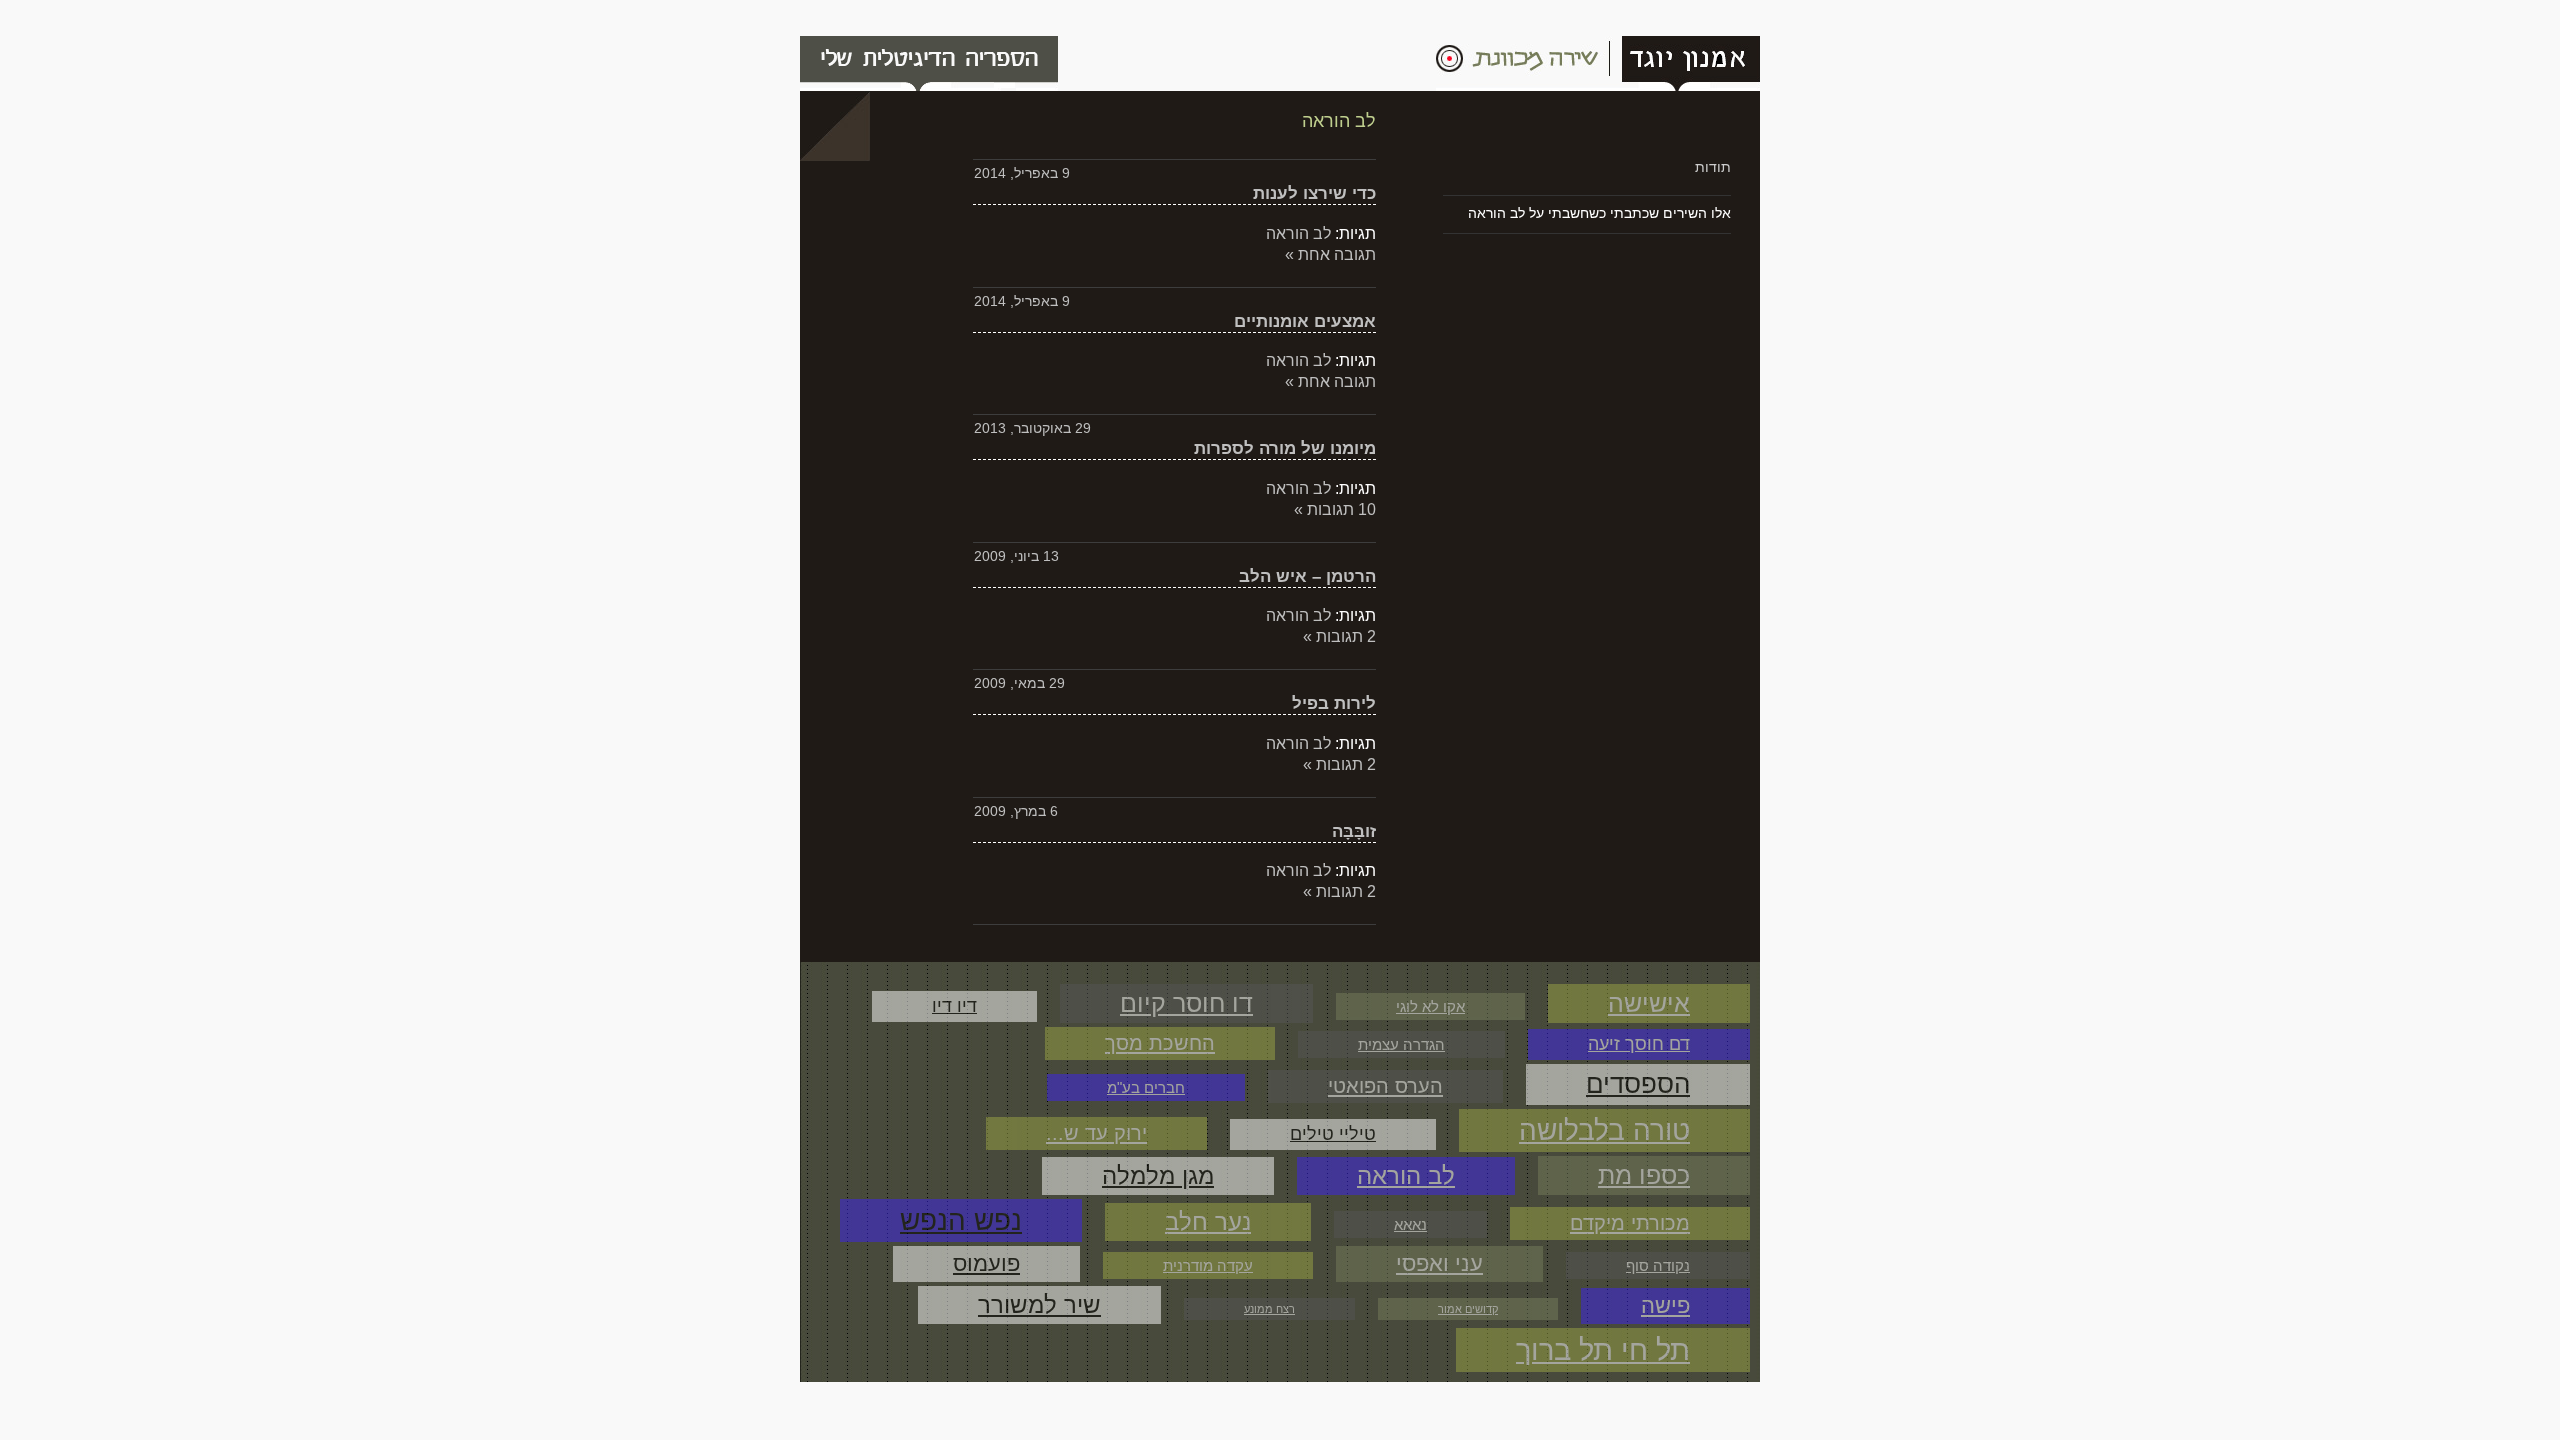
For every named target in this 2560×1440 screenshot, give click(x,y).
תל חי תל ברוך (1603, 1349)
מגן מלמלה (1158, 1175)
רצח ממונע (1269, 1309)
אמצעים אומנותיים (1305, 321)
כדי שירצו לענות (1314, 193)
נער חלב (1208, 1221)
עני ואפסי (1439, 1263)
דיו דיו (954, 1006)
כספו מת (1644, 1175)
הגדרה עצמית (1401, 1044)
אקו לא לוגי (1430, 1006)
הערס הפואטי (1385, 1086)
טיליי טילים (1333, 1134)
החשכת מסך (1160, 1043)
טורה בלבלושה (1604, 1130)
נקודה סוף (1658, 1265)
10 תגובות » (1335, 509)
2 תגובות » (1339, 636)
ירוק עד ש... (1096, 1133)
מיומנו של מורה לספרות (1285, 448)
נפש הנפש (961, 1220)
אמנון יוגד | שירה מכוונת (1598, 63)
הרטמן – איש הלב (1307, 576)
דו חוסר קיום (1186, 1003)
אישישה (1649, 1003)
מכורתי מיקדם (1630, 1223)
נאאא (1410, 1224)
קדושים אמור (1468, 1309)
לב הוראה (1298, 233)
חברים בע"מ (1146, 1087)
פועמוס (986, 1263)
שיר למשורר (1039, 1304)
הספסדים (1638, 1084)
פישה (1665, 1305)
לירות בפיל (1334, 703)
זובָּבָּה (1354, 831)
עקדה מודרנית (1208, 1265)
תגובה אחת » (1330, 254)
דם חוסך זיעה (1639, 1044)
